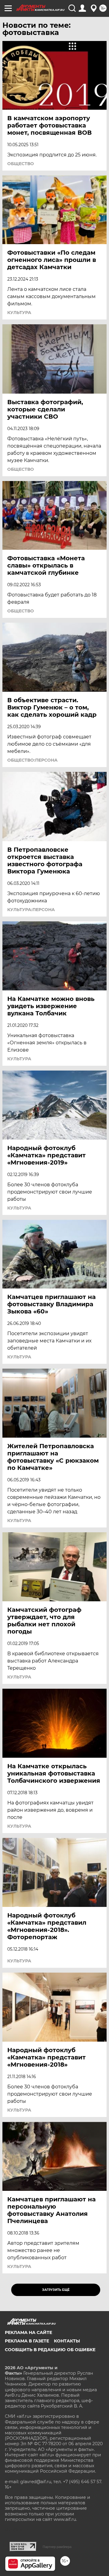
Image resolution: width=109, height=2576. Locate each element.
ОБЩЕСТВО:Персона (32, 760)
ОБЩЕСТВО (21, 164)
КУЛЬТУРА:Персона (31, 910)
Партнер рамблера (57, 2547)
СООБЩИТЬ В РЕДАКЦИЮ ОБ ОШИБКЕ (50, 2350)
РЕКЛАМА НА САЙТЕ (28, 2332)
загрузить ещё (56, 2290)
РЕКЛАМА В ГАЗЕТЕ (27, 2341)
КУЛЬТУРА (19, 313)
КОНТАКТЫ (67, 2341)
